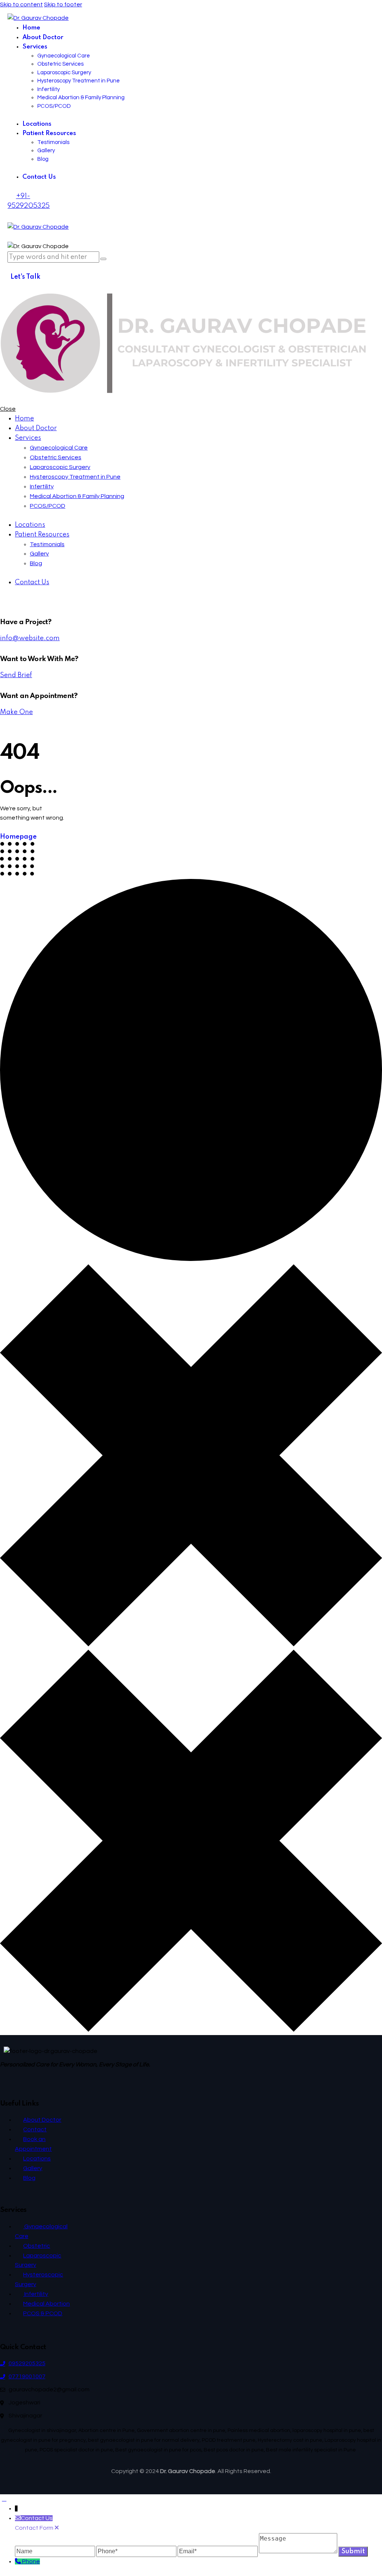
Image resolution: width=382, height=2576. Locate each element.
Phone (31, 2561)
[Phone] (137, 2551)
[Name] (56, 2551)
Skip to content (21, 4)
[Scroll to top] (4, 2499)
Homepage (18, 837)
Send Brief (16, 675)
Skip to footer (63, 4)
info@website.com (30, 638)
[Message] (299, 2551)
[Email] (218, 2551)
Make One (16, 712)
